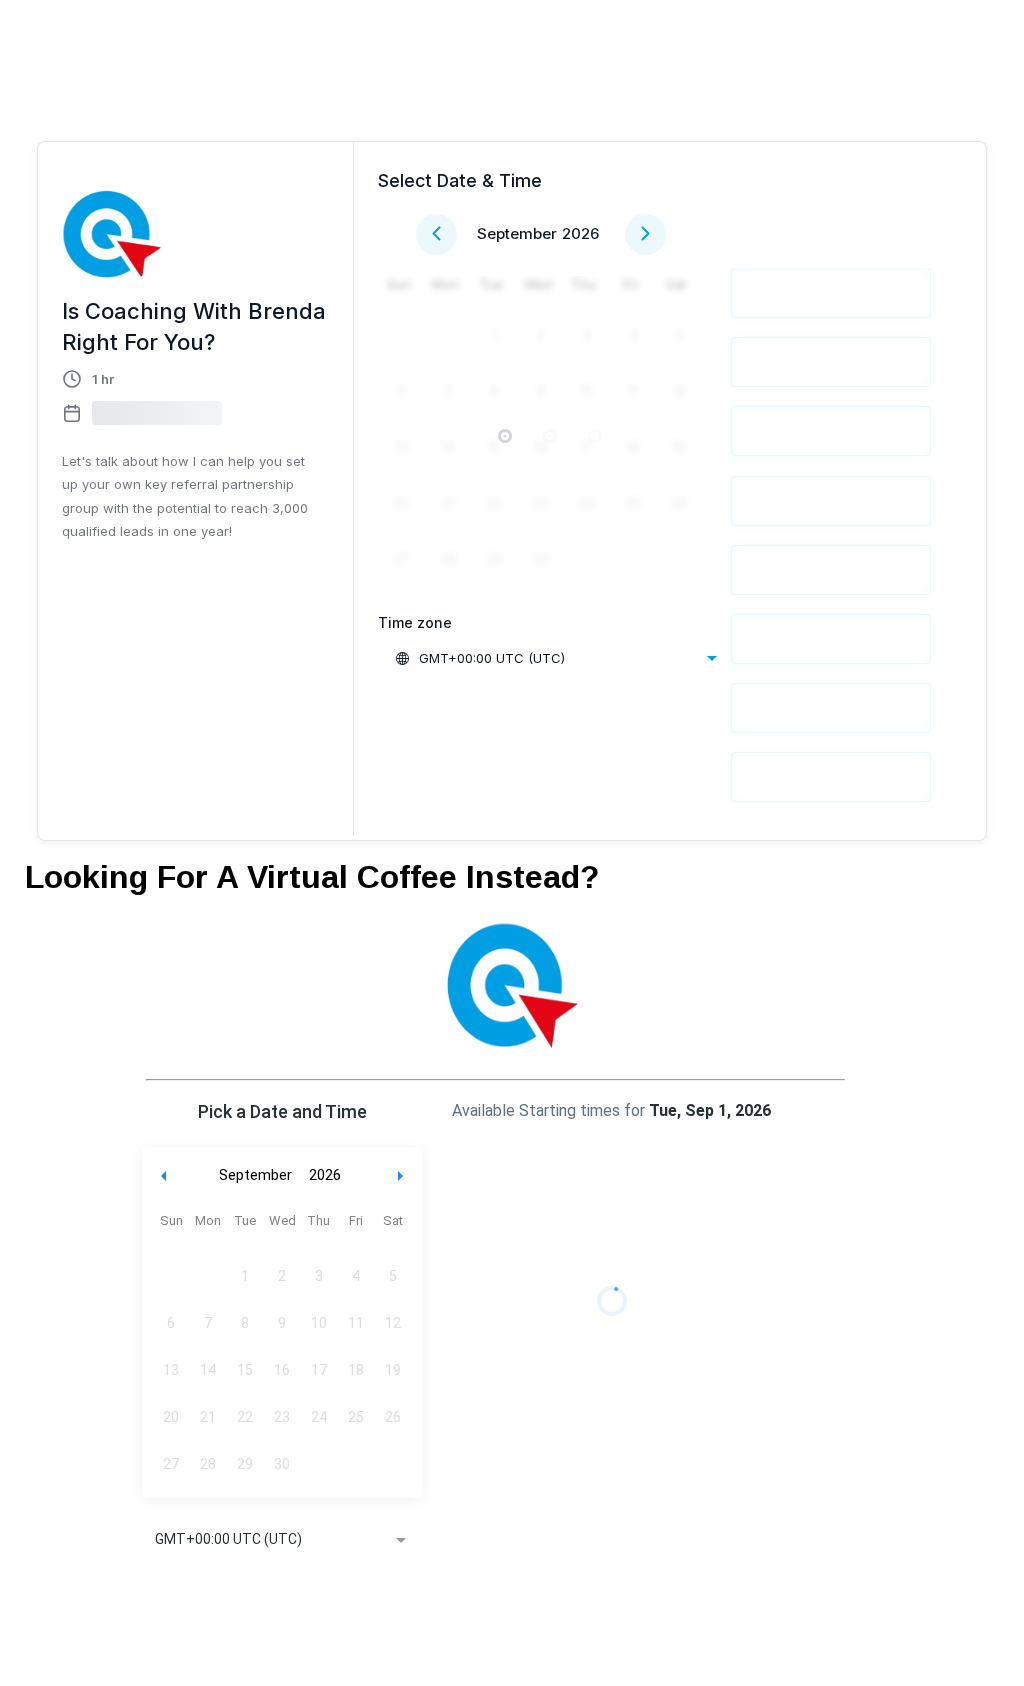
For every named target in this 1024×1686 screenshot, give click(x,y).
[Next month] (645, 234)
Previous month (164, 1175)
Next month (403, 1175)
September (517, 233)
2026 (580, 233)
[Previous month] (436, 234)
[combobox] (555, 658)
